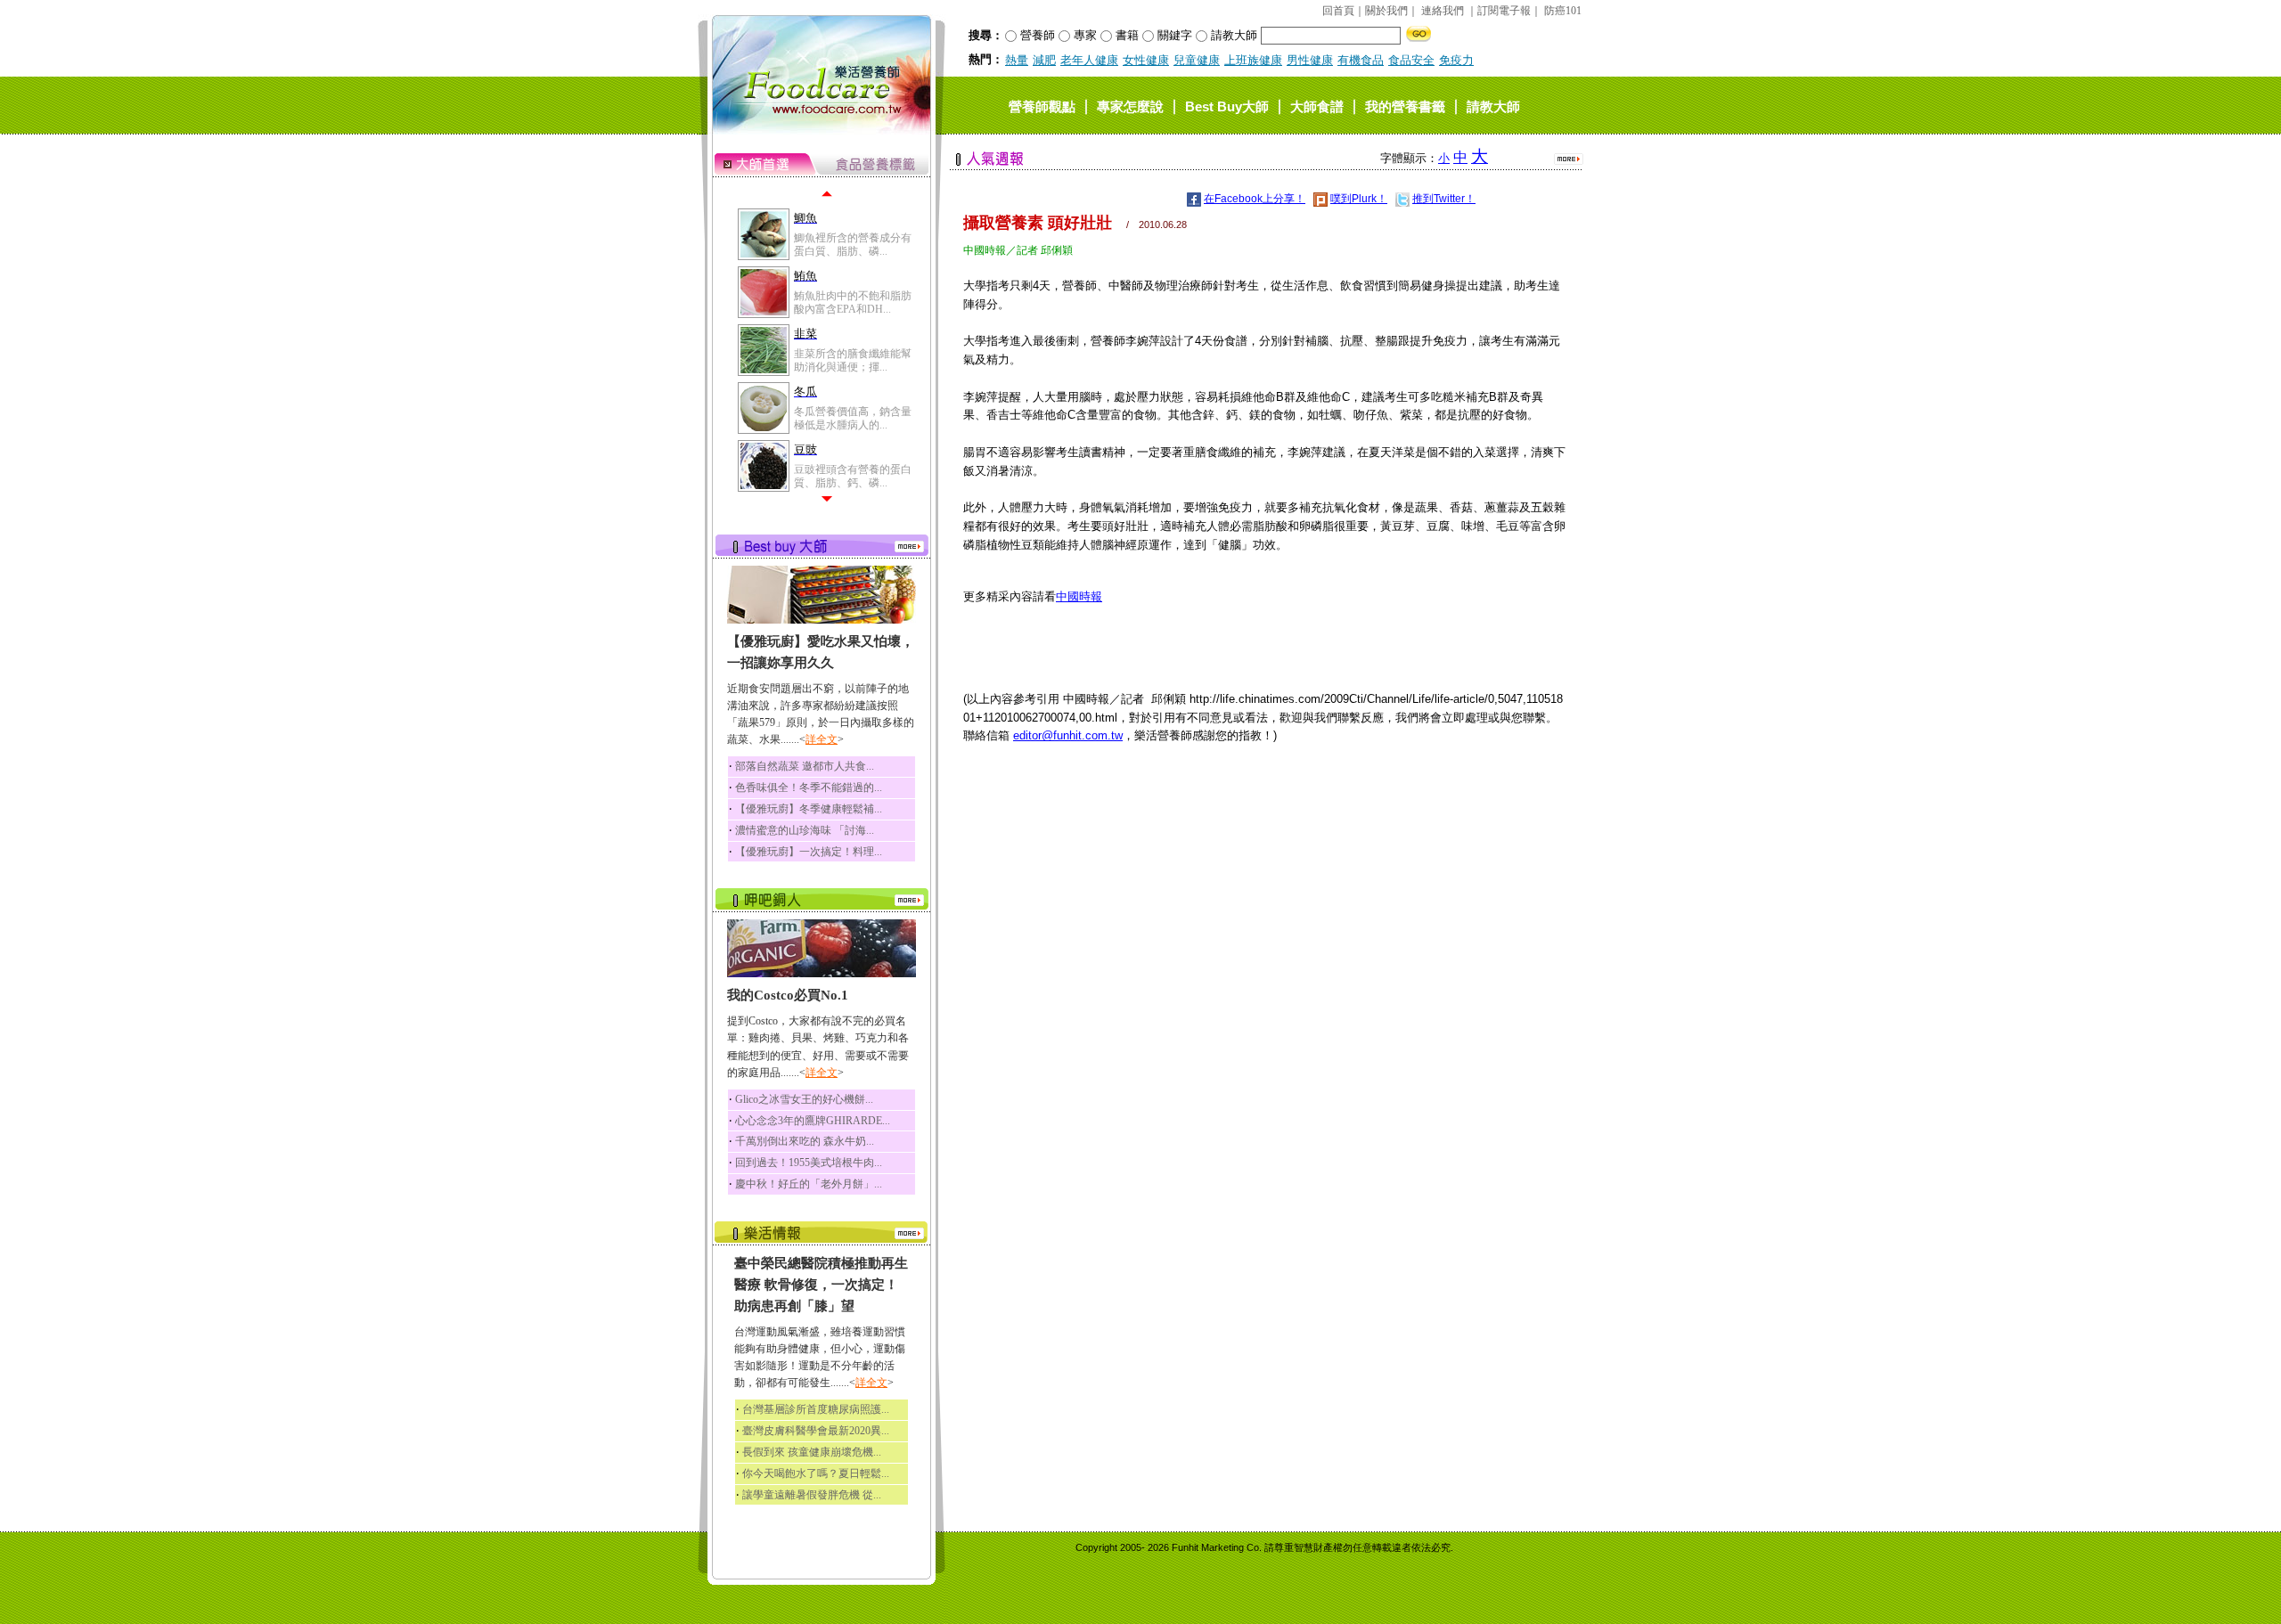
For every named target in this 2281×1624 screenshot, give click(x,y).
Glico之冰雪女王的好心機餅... (804, 1099)
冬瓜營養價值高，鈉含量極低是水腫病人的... (853, 418)
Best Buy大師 (1227, 106)
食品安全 (1411, 60)
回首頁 (1338, 11)
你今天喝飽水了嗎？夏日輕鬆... (816, 1473)
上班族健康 (1253, 60)
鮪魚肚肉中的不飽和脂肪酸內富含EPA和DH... (853, 302)
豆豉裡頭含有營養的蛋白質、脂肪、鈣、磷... (853, 476)
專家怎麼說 (1130, 106)
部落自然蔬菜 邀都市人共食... (805, 766)
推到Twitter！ (1444, 199)
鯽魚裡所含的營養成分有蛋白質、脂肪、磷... (853, 244)
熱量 (1017, 60)
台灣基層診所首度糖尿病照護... (816, 1409)
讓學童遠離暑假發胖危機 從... (812, 1495)
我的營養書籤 (1405, 106)
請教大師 (1493, 106)
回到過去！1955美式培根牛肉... (809, 1163)
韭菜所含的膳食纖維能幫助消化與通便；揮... (853, 360)
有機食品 (1361, 60)
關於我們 (1386, 11)
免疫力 (1456, 60)
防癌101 (1563, 11)
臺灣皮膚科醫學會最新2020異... (816, 1431)
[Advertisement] (1264, 885)
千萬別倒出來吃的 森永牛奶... (805, 1141)
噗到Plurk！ (1359, 199)
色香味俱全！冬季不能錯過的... (809, 788)
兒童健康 (1197, 60)
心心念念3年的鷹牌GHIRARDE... (813, 1121)
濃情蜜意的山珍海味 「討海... (805, 830)
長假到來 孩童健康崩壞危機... (812, 1452)
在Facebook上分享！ (1255, 199)
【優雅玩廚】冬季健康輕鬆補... (809, 809)
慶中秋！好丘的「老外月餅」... (809, 1184)
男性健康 (1310, 60)
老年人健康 (1089, 60)
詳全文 (822, 739)
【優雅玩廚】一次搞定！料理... (809, 852)
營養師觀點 (1042, 106)
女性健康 (1146, 60)
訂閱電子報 (1504, 11)
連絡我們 (1443, 11)
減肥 (1044, 60)
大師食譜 (1317, 106)
